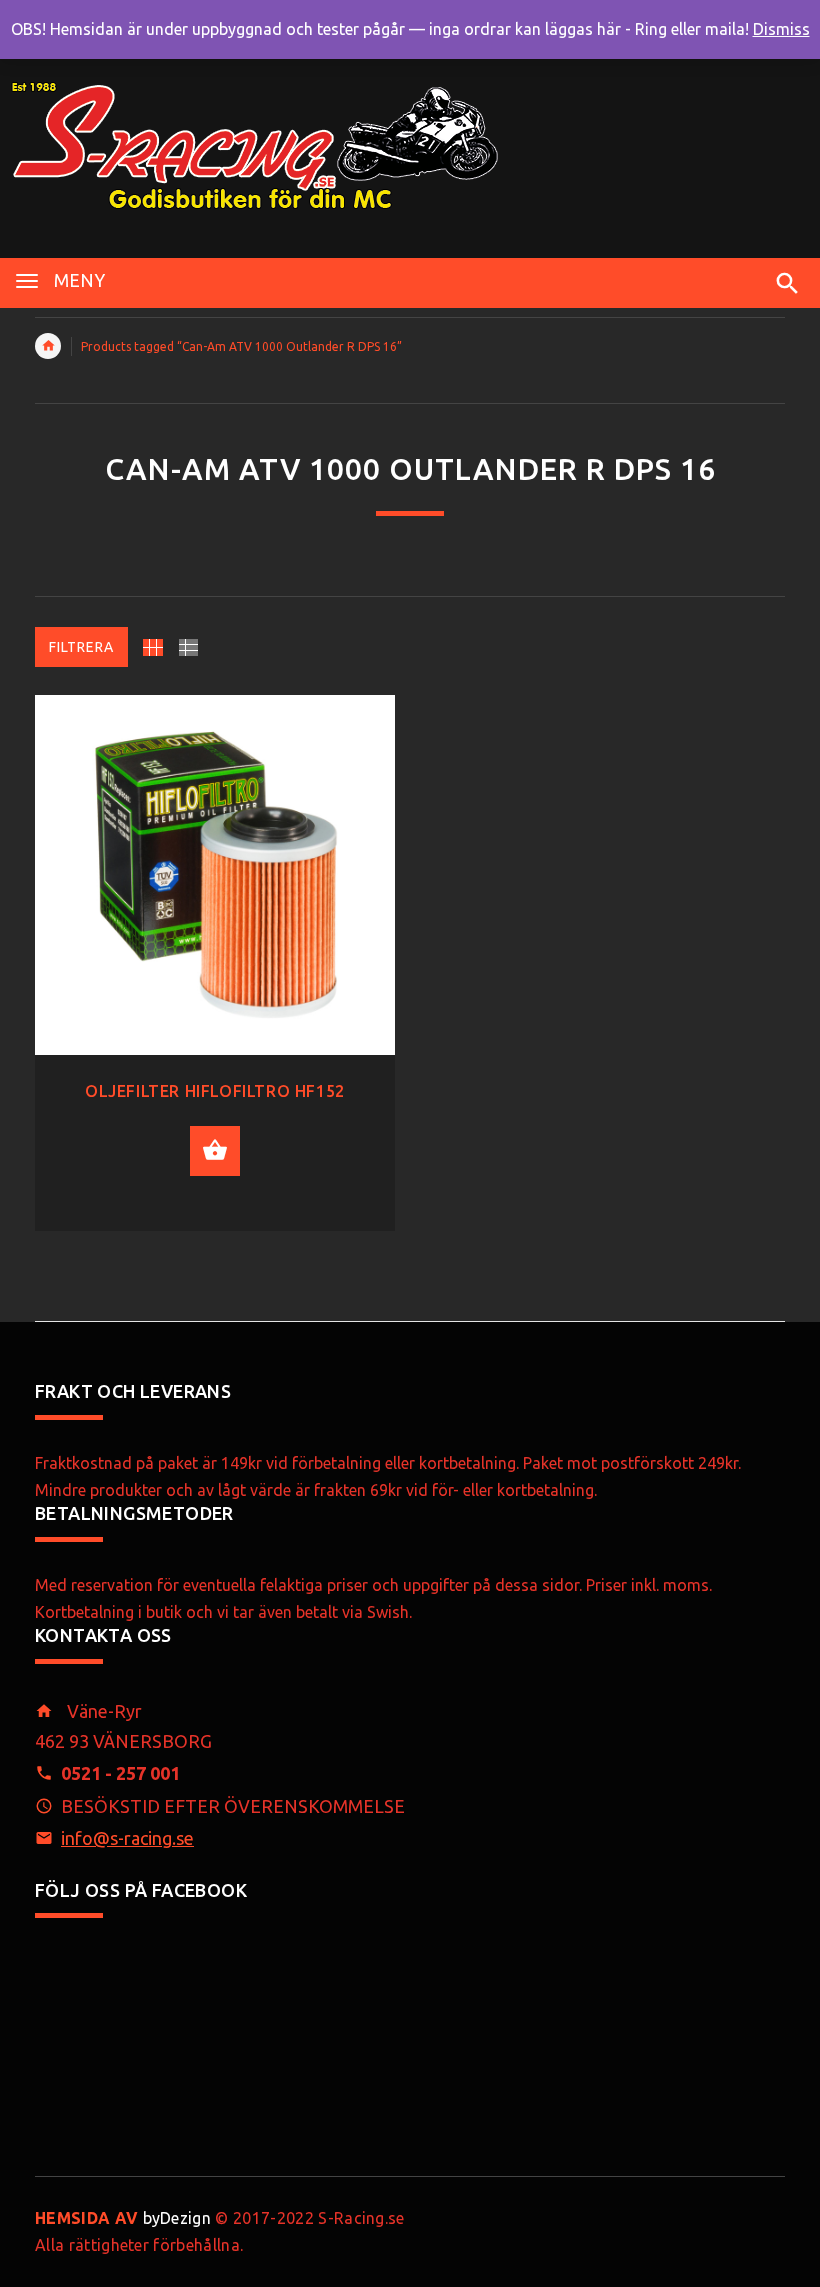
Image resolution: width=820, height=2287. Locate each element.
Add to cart (215, 1151)
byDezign (123, 2218)
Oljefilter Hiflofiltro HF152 (215, 1091)
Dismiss (781, 29)
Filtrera (81, 647)
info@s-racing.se (127, 1838)
